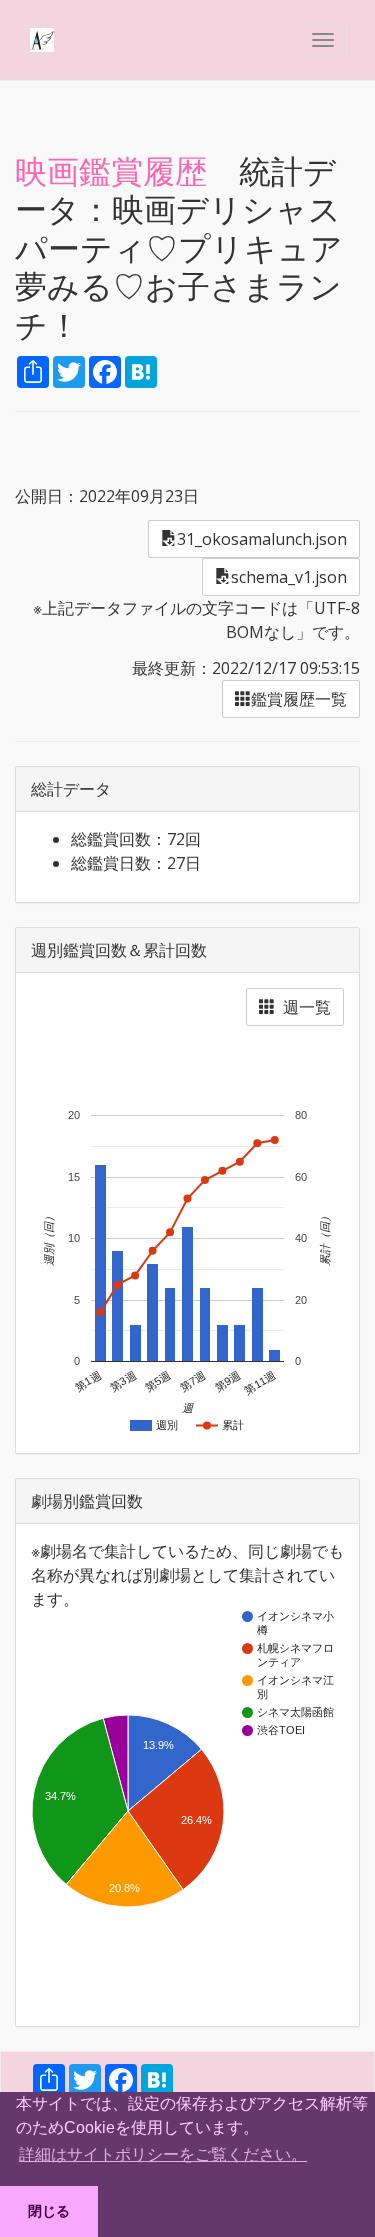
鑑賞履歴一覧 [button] (299, 699)
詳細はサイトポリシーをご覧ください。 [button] (163, 2154)
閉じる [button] (49, 2211)
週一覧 (303, 1007)
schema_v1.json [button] (289, 577)
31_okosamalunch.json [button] (262, 539)
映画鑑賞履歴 (111, 170)
